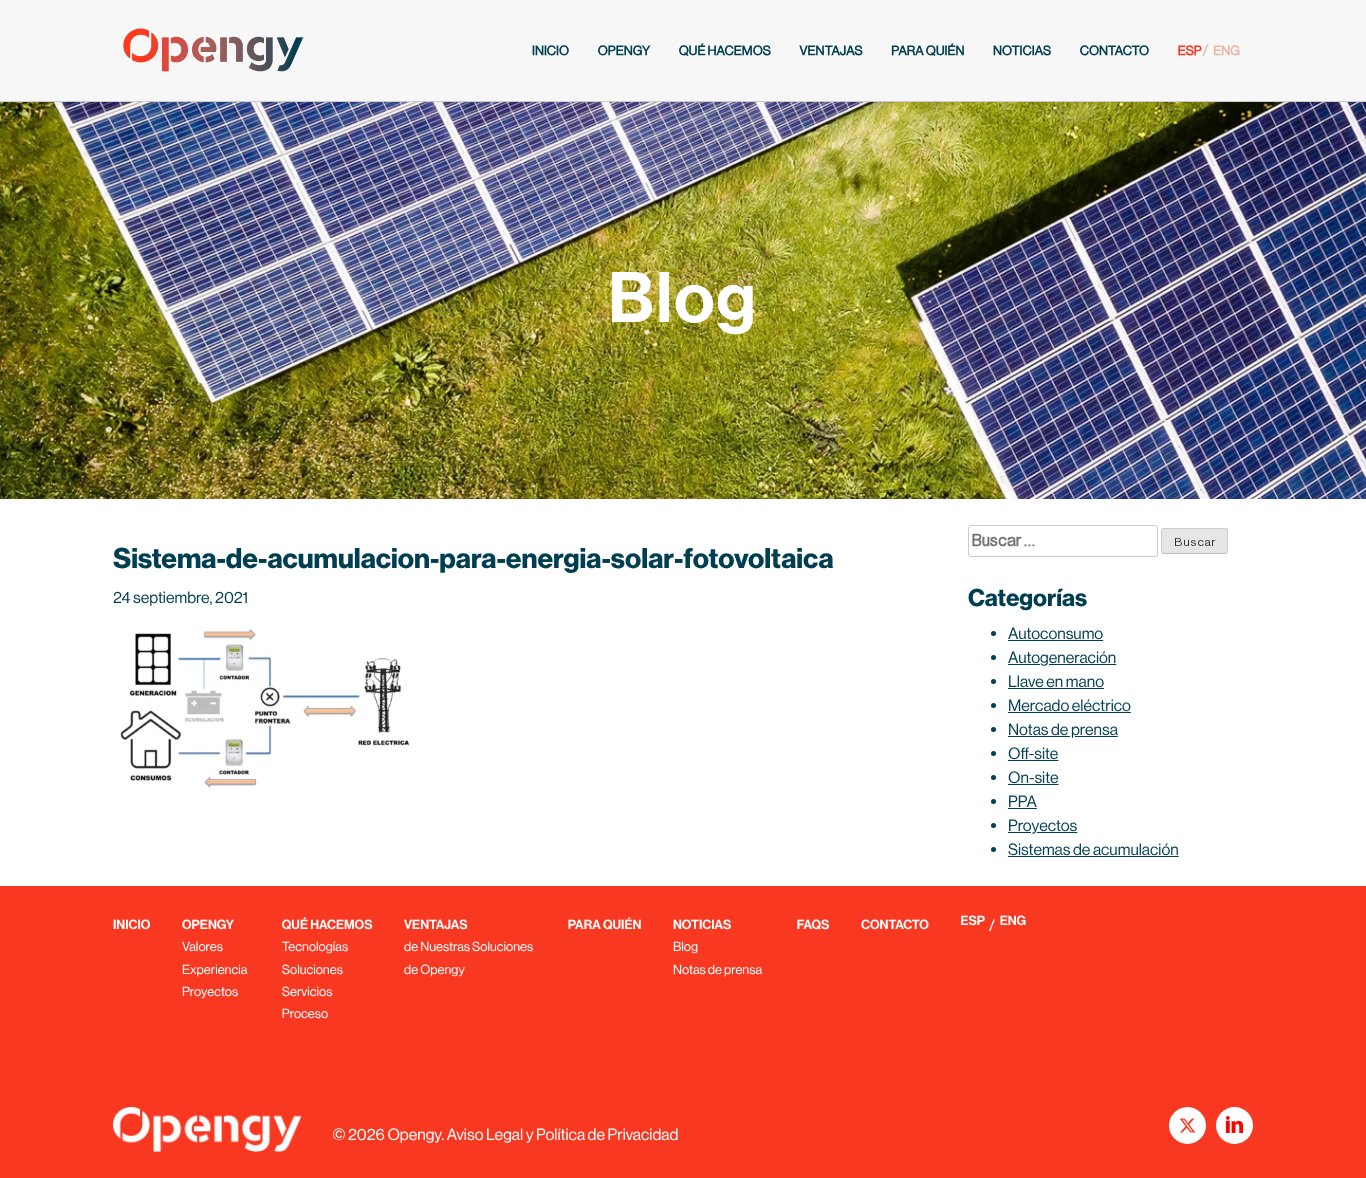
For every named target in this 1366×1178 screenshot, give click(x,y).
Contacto (1114, 50)
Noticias (1022, 50)
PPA (1022, 801)
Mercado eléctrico (1069, 705)
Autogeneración (1062, 657)
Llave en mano (1056, 681)
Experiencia (214, 969)
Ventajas (830, 50)
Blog (685, 946)
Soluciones (312, 969)
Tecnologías (315, 946)
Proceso (305, 1013)
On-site (1033, 777)
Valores (202, 946)
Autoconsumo (1055, 633)
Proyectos (1042, 825)
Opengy (624, 50)
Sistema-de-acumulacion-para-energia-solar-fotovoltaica (473, 559)
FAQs (813, 925)
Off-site (1033, 753)
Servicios (307, 991)
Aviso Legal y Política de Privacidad (563, 1134)
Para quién (927, 50)
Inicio (550, 50)
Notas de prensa (1063, 729)
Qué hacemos (725, 50)
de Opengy (434, 969)
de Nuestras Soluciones (468, 946)
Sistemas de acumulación (1093, 849)
